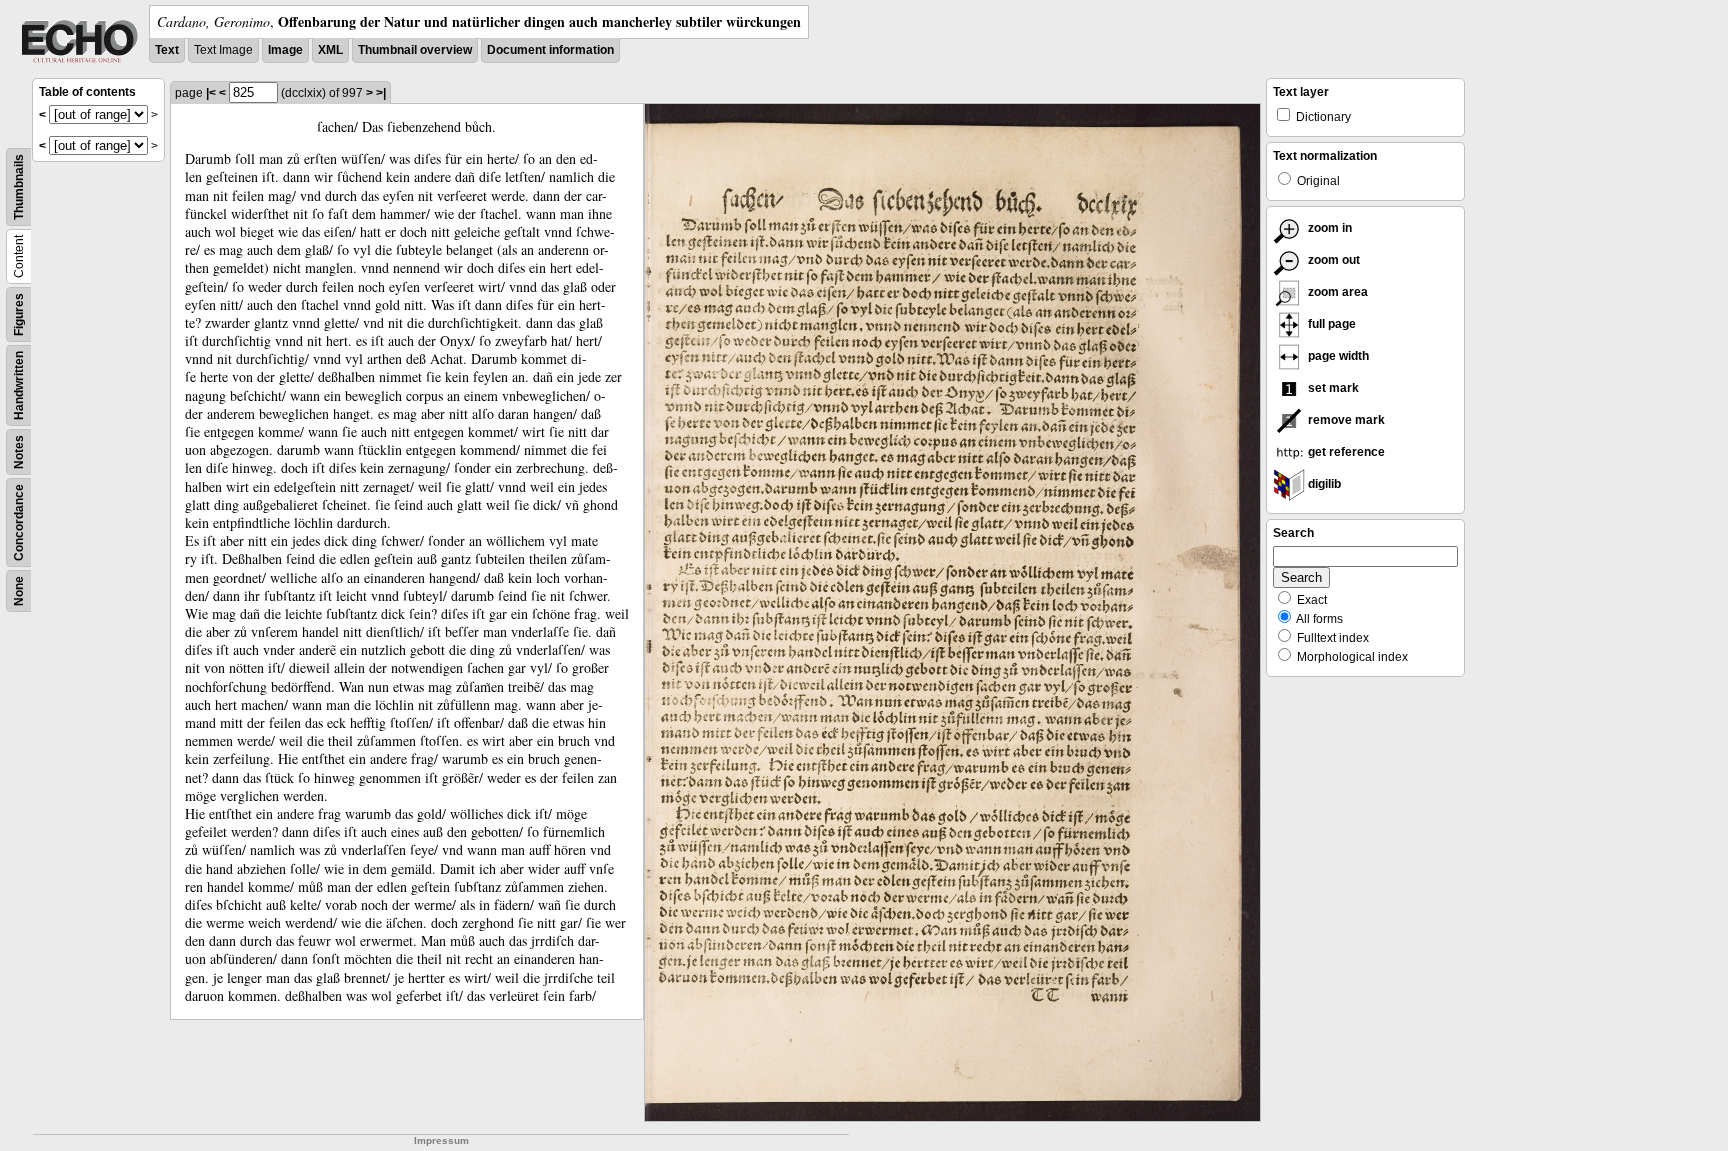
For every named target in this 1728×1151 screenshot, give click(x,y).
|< (211, 93)
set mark (1332, 388)
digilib (1323, 484)
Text (167, 50)
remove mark (1345, 420)
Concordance (19, 522)
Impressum (441, 1140)
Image (285, 50)
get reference (1345, 452)
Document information (550, 50)
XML (330, 50)
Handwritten (19, 385)
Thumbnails (19, 187)
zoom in (1328, 228)
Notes (19, 452)
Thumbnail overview (415, 50)
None (19, 591)
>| (381, 93)
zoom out (1332, 260)
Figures (19, 314)
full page (1330, 324)
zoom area (1336, 292)
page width (1337, 356)
